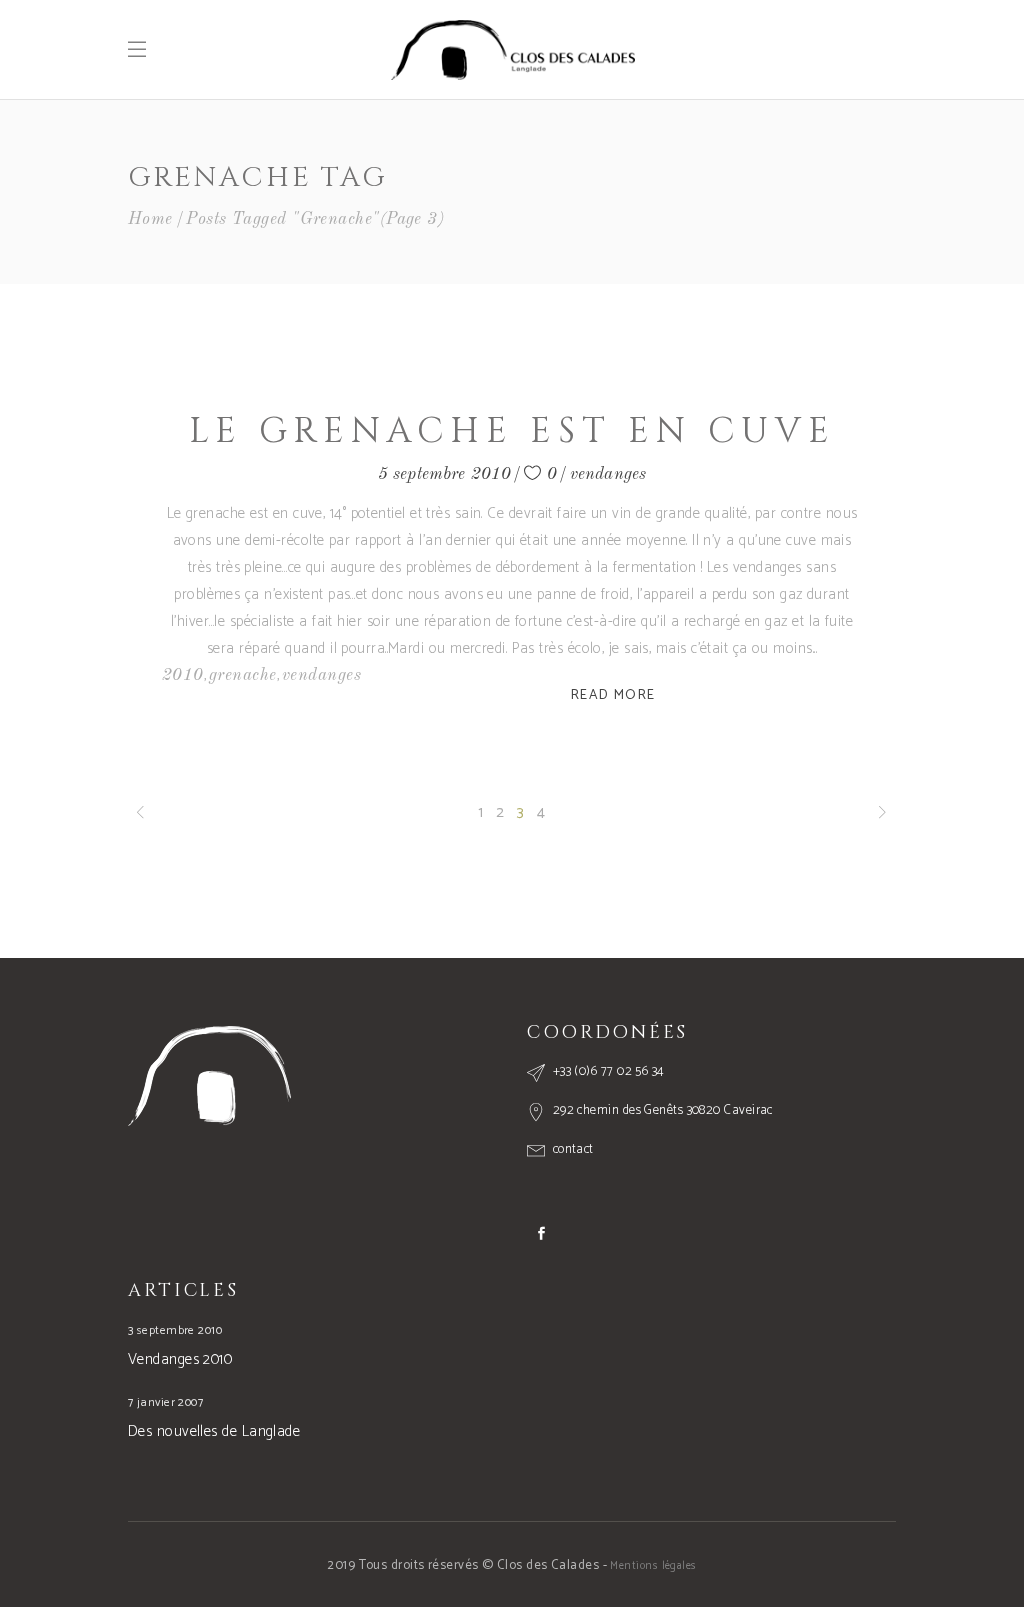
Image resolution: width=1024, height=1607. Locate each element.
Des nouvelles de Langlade (214, 1431)
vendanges (608, 474)
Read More (613, 695)
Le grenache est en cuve (512, 431)
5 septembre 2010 (445, 474)
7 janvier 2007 (165, 1402)
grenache (243, 675)
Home (150, 219)
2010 (183, 675)
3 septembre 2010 (175, 1330)
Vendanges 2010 (180, 1359)
